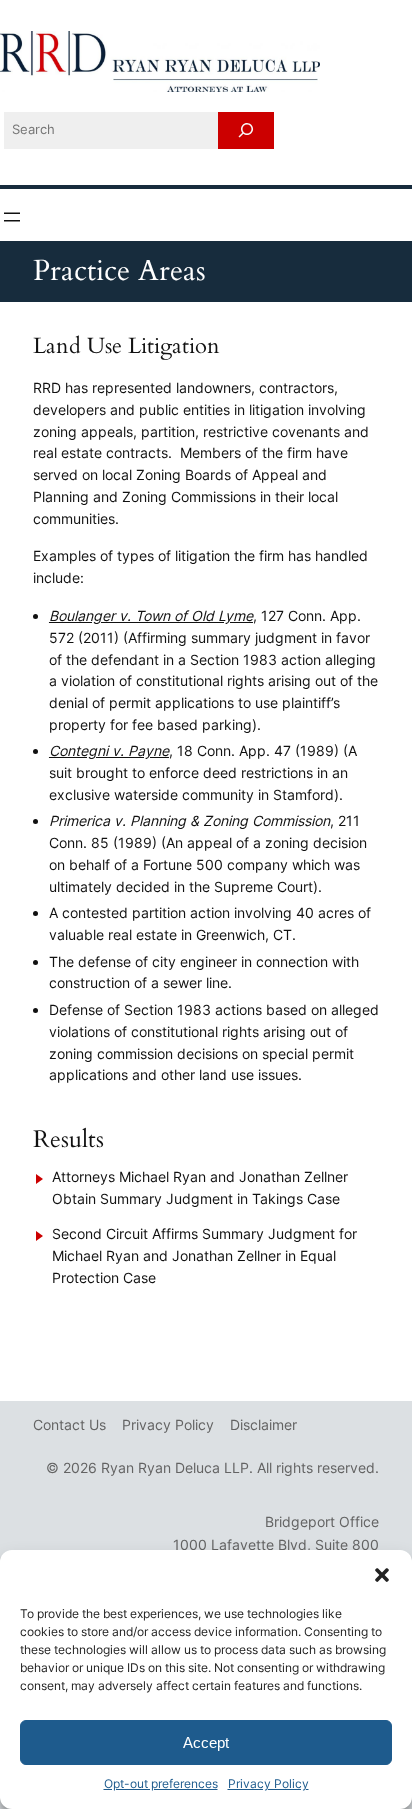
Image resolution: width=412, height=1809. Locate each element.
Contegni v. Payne (109, 750)
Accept (206, 1742)
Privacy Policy (268, 1783)
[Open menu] (12, 217)
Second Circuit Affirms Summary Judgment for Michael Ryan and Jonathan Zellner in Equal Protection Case (204, 1255)
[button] (382, 1575)
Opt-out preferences (161, 1783)
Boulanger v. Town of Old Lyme (151, 615)
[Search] (246, 130)
